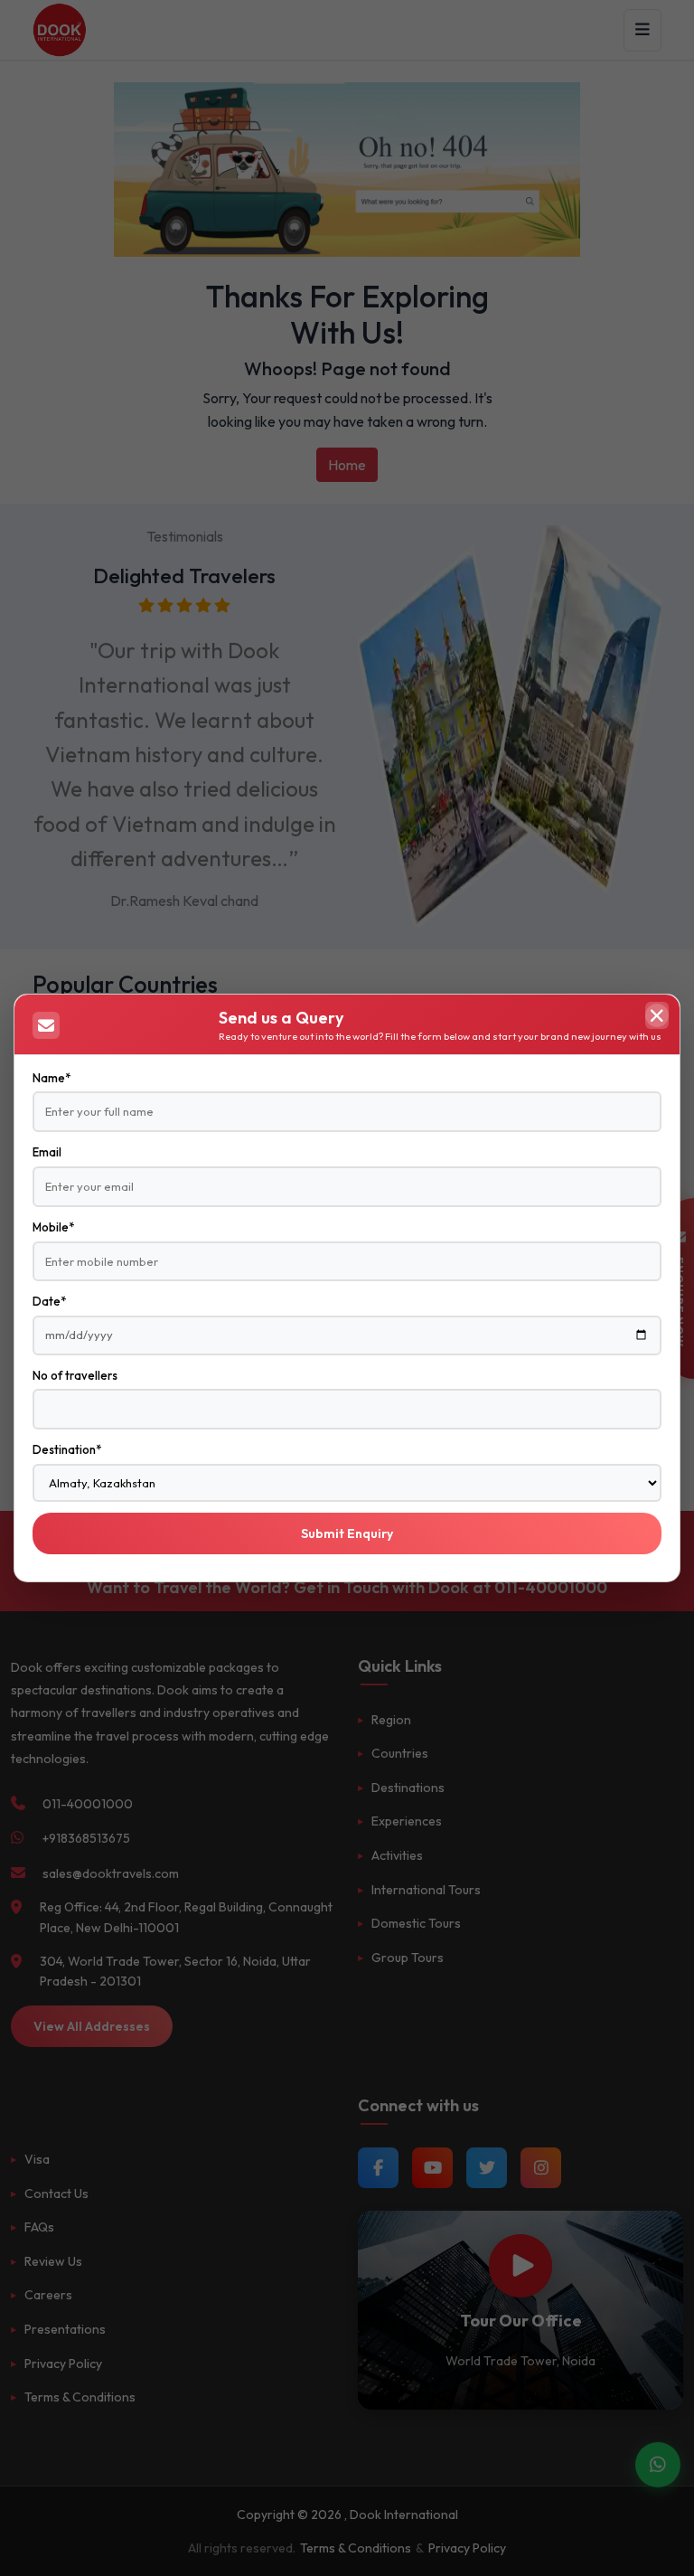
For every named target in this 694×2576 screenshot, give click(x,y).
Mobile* (53, 1227)
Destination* (67, 1449)
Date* (49, 1301)
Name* (52, 1078)
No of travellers (75, 1375)
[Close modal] (657, 1015)
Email (47, 1152)
